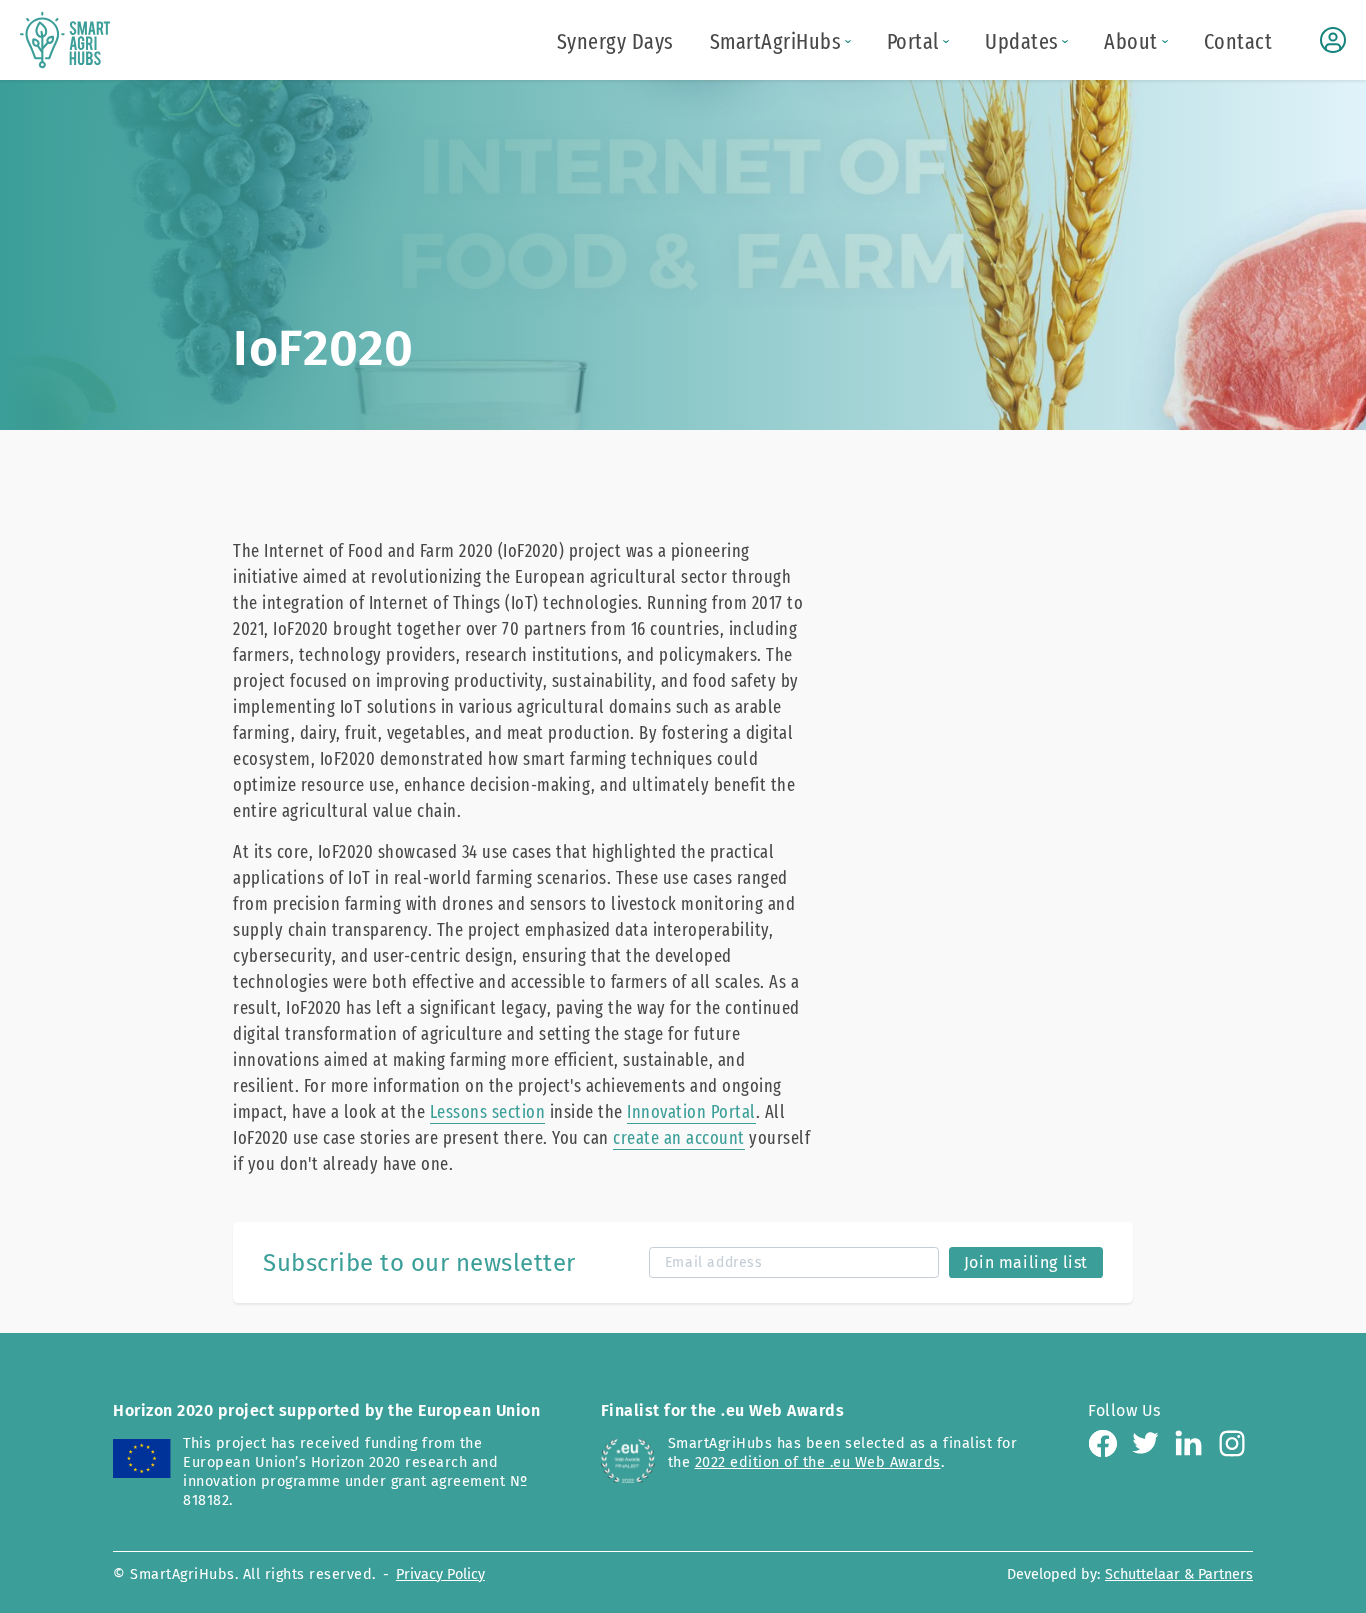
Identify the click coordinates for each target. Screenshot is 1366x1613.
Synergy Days (615, 42)
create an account (679, 1138)
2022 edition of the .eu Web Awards (818, 1462)
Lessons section (488, 1112)
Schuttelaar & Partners (1179, 1574)
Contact (1238, 42)
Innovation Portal (691, 1112)
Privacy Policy (440, 1574)
